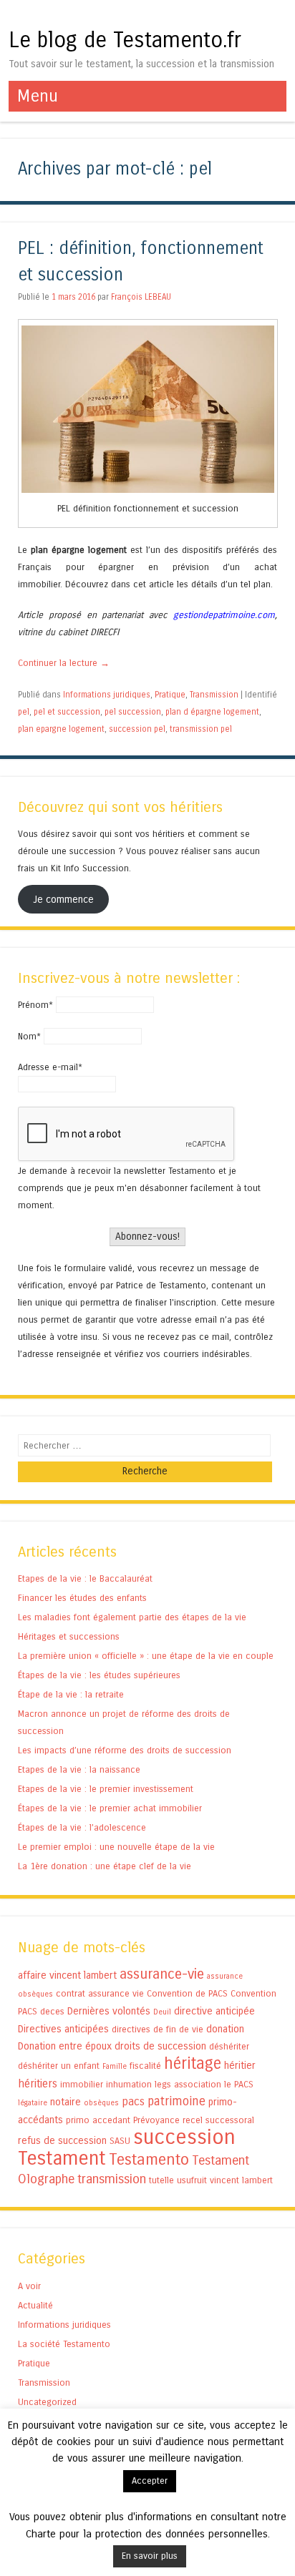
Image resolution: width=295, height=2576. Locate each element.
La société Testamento (64, 2344)
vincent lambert (241, 2180)
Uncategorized (47, 2402)
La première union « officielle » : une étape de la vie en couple (146, 1656)
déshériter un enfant (59, 2066)
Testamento (149, 2160)
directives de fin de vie (158, 2029)
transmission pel (201, 729)
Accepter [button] (150, 2481)
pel (24, 712)
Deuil (162, 2012)
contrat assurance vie (100, 1993)
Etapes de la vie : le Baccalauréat (85, 1578)
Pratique (170, 695)
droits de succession (160, 2046)
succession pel (137, 729)
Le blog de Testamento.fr (125, 40)
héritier (240, 2066)
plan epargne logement (61, 729)
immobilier (82, 2084)
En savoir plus (150, 2556)
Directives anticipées (63, 2029)
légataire (33, 2103)
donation (225, 2029)
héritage (193, 2063)
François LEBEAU (141, 297)
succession (184, 2137)
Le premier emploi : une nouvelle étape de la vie (116, 1847)
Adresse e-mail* (50, 1067)
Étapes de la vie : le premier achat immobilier (110, 1808)
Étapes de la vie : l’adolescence (82, 1827)
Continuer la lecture (64, 663)
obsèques (101, 2103)
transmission (112, 2179)
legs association (188, 2084)
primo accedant (98, 2120)
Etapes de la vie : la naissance (79, 1769)
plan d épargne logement (212, 712)
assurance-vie (162, 1974)
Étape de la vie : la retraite (71, 1694)
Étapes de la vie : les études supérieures (99, 1675)
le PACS (239, 2084)
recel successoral (218, 2120)
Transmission (214, 695)
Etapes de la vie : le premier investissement (106, 1789)
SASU (120, 2141)
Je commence (63, 900)
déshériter (229, 2046)
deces (52, 2011)
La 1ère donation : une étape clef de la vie (105, 1866)
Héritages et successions (69, 1636)
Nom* (29, 1036)
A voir (29, 2286)
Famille (115, 2066)
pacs (133, 2101)
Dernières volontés (109, 2011)
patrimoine (176, 2101)
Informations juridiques (107, 695)
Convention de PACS (187, 1993)
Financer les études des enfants (82, 1598)
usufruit (192, 2180)
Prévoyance (156, 2120)
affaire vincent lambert (67, 1975)
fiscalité (145, 2066)
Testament (62, 2158)
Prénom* (35, 1005)
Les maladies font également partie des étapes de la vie (132, 1617)
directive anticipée (214, 2011)
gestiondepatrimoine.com (224, 615)
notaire (66, 2102)
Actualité (35, 2305)
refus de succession (62, 2141)
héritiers (38, 2083)
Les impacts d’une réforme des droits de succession (125, 1750)
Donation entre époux (65, 2046)
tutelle (161, 2180)
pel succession (133, 712)
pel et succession (67, 712)
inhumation (129, 2084)
